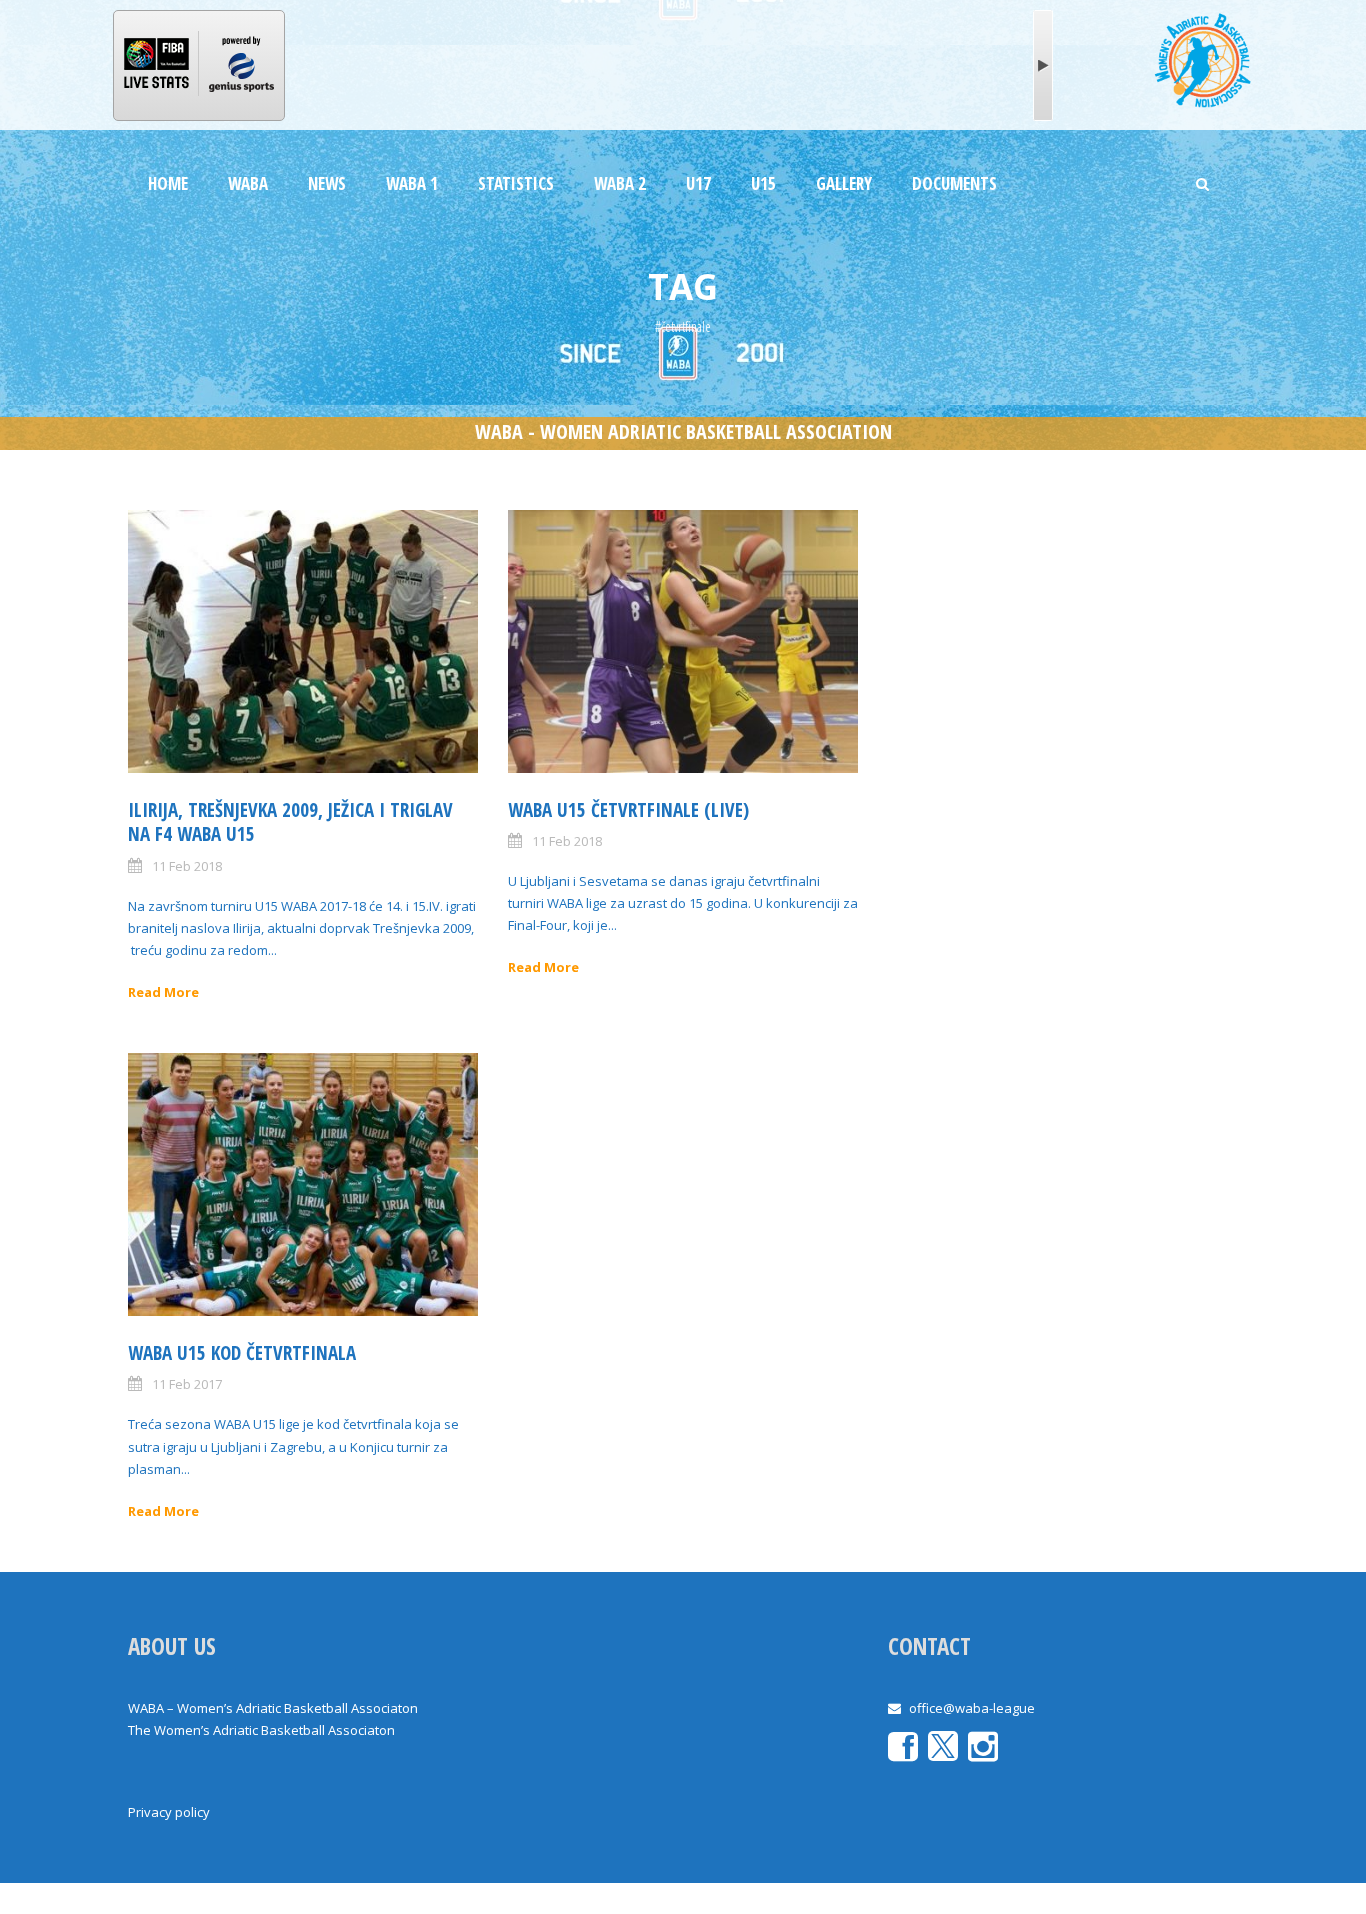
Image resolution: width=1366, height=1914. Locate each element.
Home (168, 183)
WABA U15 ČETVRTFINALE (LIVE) (628, 810)
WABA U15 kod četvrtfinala (242, 1353)
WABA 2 (620, 183)
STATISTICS (516, 183)
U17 (698, 183)
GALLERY (844, 183)
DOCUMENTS (954, 183)
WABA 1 (412, 183)
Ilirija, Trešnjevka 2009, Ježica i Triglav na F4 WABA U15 (290, 822)
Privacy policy (169, 1812)
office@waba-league (972, 1708)
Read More (163, 992)
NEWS (327, 183)
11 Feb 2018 (187, 866)
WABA (248, 183)
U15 (763, 183)
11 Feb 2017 (187, 1384)
